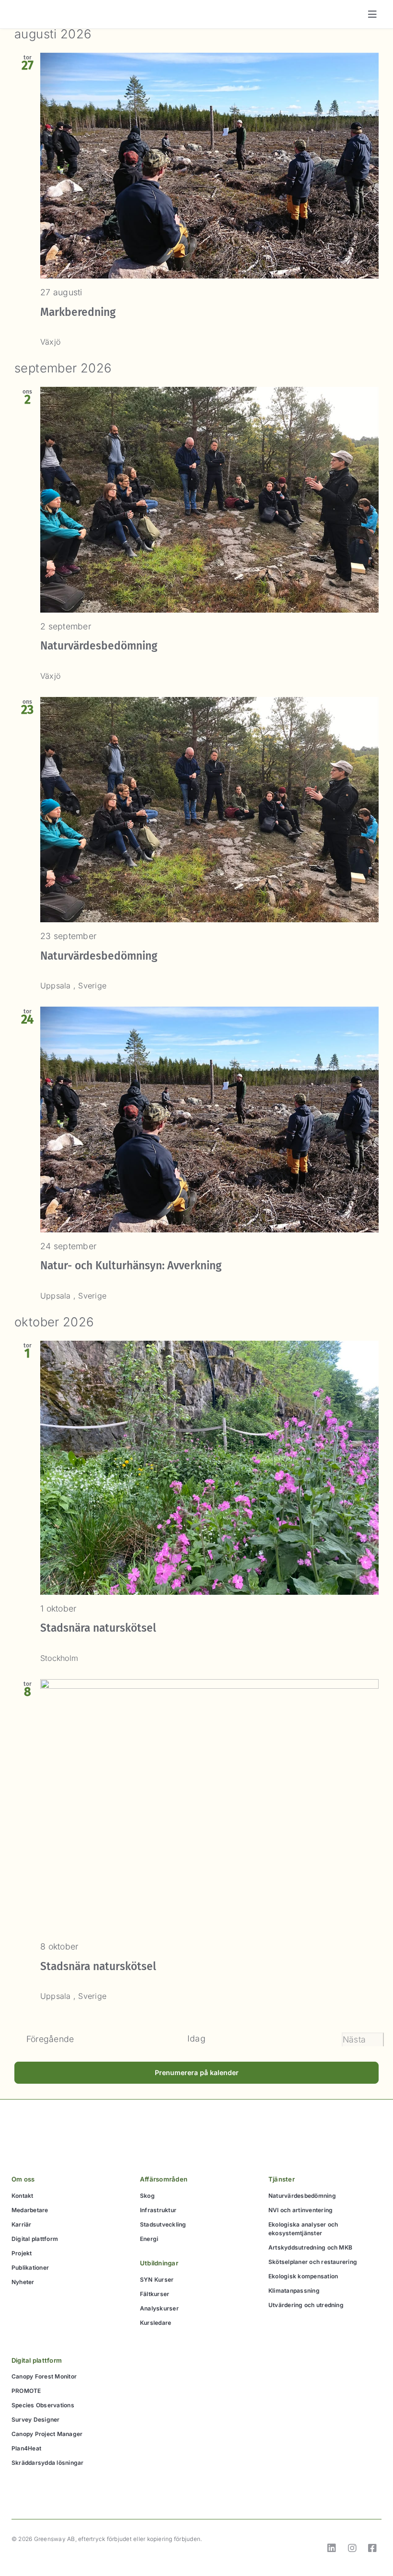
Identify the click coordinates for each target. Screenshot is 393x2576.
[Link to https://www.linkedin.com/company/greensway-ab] (332, 2548)
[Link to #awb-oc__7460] (372, 14)
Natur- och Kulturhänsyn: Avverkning (131, 1266)
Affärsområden (164, 2179)
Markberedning (78, 312)
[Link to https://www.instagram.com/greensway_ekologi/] (352, 2548)
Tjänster (282, 2179)
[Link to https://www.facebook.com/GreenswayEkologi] (372, 2548)
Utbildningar (159, 2263)
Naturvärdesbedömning (99, 646)
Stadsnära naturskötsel (98, 1628)
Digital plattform (37, 2360)
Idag (196, 2038)
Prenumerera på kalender (197, 2072)
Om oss (23, 2179)
